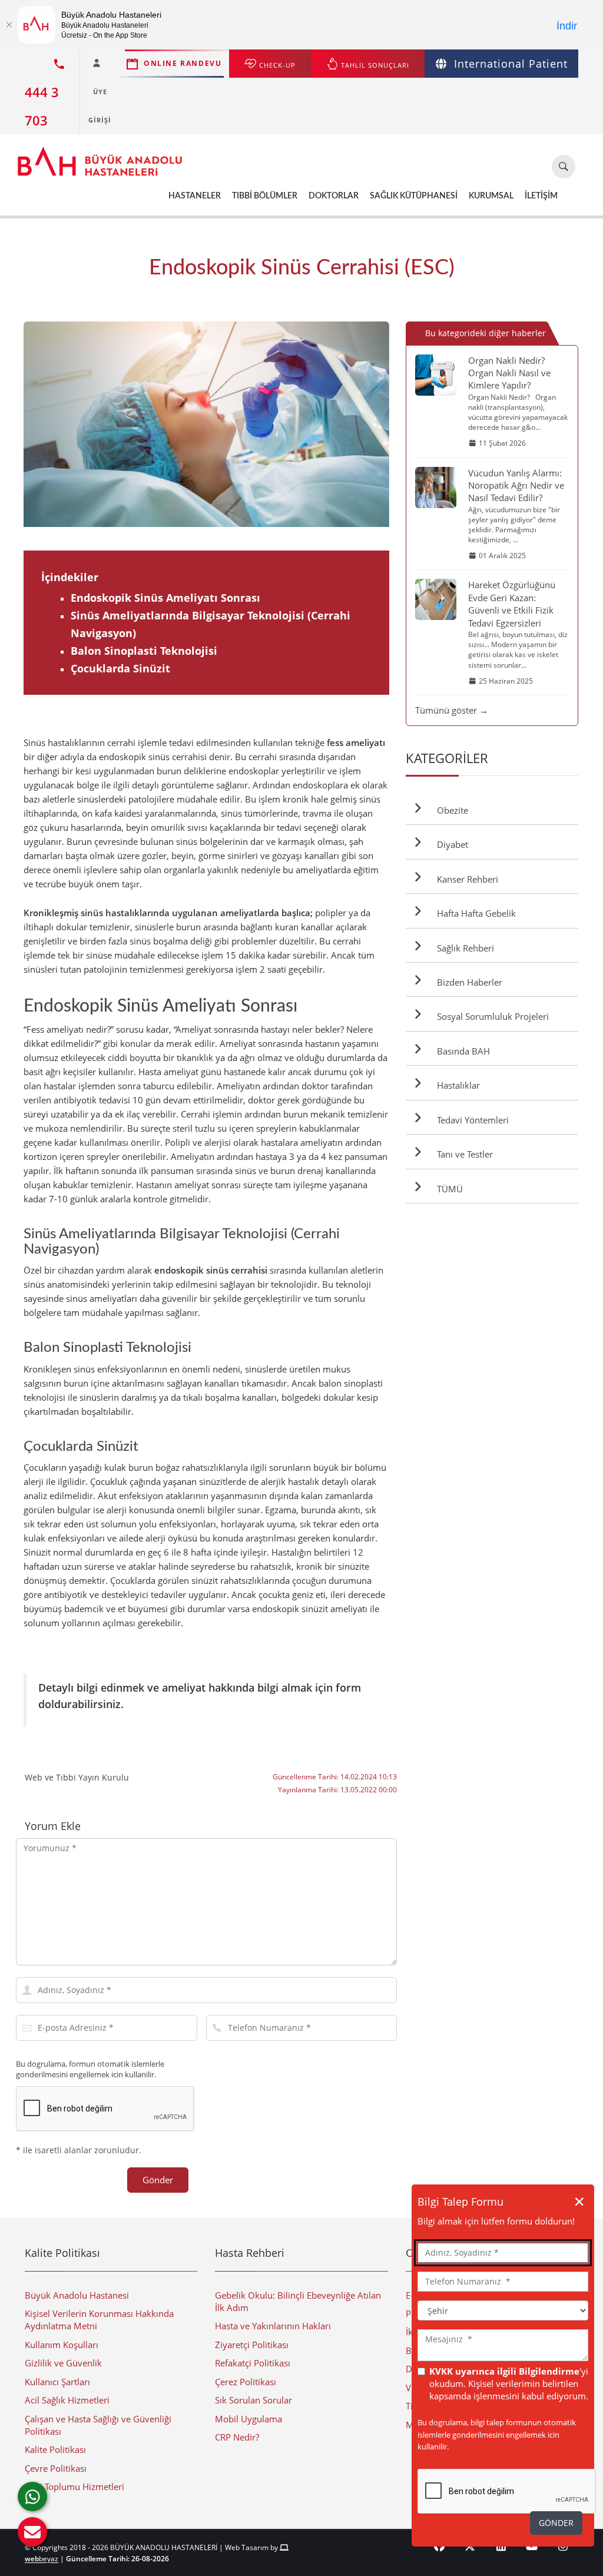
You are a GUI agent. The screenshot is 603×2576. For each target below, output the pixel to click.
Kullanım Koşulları (62, 2345)
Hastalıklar (456, 1085)
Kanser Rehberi (465, 879)
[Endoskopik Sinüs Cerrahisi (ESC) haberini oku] (206, 424)
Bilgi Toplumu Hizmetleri (74, 2487)
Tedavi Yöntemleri (471, 1120)
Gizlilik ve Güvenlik (63, 2363)
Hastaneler (195, 196)
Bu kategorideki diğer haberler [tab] (486, 333)
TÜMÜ (448, 1189)
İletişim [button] (541, 196)
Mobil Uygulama (249, 2419)
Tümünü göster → (452, 710)
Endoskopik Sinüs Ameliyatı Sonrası (165, 598)
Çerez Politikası (246, 2382)
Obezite (450, 810)
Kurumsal (491, 196)
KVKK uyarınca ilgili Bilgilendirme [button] (504, 2371)
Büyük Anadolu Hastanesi (77, 2295)
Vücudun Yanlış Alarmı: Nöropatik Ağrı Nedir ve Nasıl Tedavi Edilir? (516, 485)
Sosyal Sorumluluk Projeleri (491, 1016)
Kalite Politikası (55, 2449)
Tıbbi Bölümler (265, 196)
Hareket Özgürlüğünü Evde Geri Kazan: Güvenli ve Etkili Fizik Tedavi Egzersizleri (512, 604)
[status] (503, 2345)
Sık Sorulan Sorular (254, 2400)
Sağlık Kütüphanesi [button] (414, 196)
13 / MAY (385, 424)
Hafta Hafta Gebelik (474, 913)
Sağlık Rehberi (463, 948)
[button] (32, 2532)
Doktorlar (334, 196)
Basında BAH (461, 1051)
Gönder (158, 2180)
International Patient (511, 64)
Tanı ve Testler (463, 1154)
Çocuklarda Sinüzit (120, 668)
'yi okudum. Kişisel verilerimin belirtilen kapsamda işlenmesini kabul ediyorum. (509, 2384)
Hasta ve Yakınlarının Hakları (273, 2326)
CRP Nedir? (237, 2437)
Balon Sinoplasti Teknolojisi (144, 651)
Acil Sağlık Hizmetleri (67, 2400)
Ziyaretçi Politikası (252, 2345)
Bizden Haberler (467, 982)
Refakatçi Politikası (253, 2363)
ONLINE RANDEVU (183, 63)
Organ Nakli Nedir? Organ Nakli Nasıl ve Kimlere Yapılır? (509, 373)
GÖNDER (556, 2523)
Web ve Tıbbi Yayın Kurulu (77, 1777)
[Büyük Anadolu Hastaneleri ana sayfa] (100, 155)
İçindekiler (70, 577)
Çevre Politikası (56, 2468)
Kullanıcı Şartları (57, 2382)
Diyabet (450, 844)
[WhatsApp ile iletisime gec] (32, 2497)
